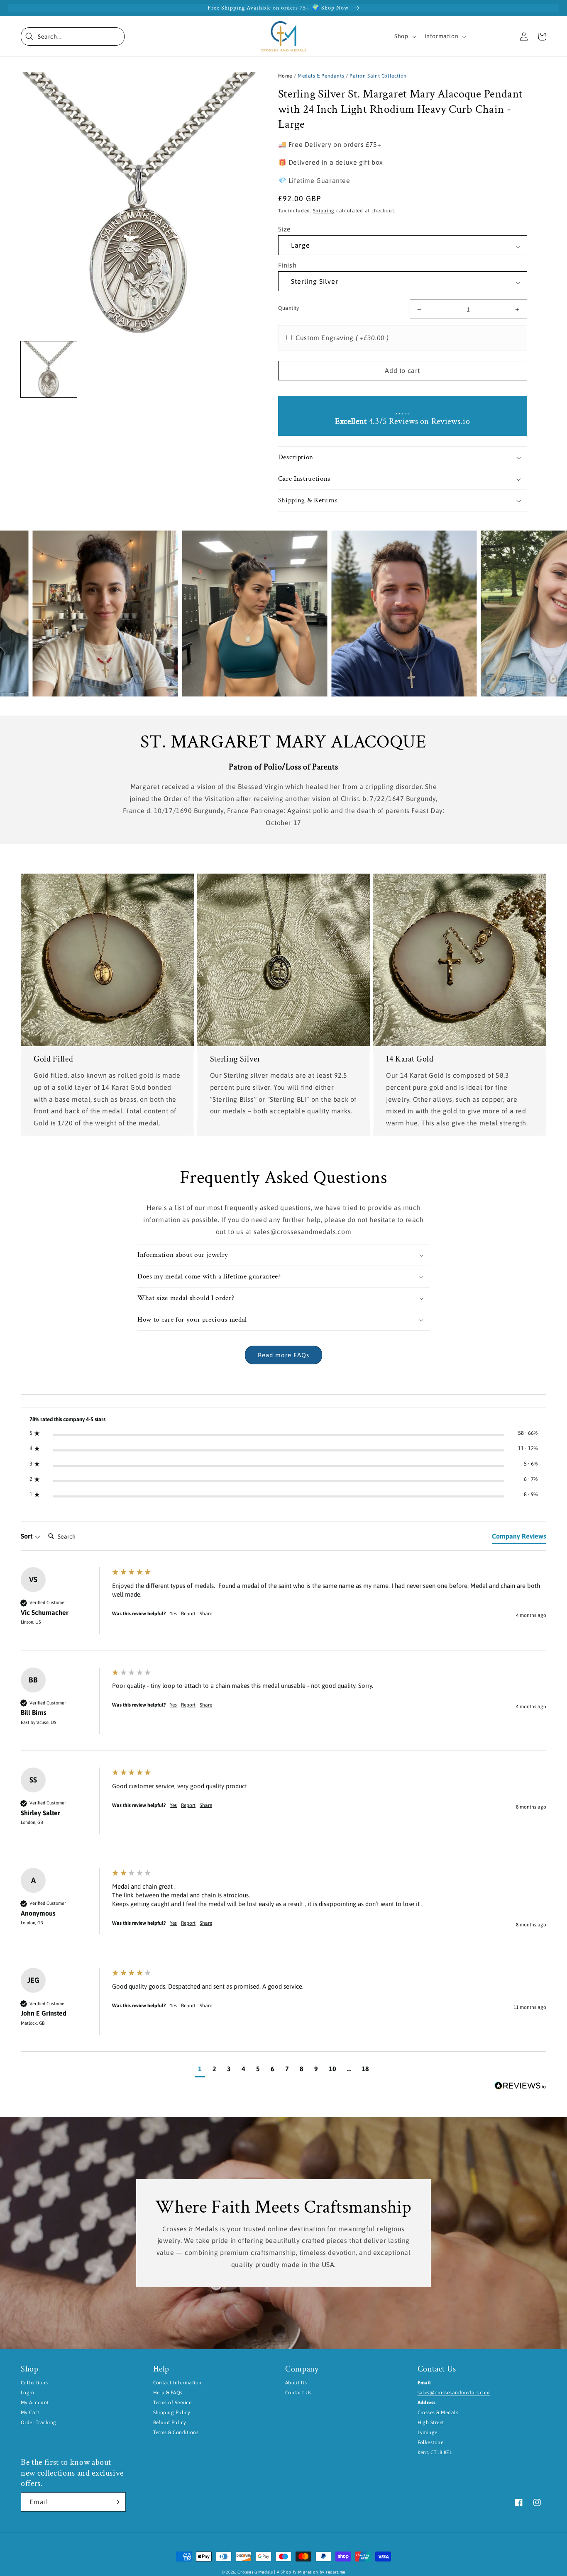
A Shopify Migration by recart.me (311, 2572)
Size (285, 229)
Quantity (289, 308)
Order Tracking (39, 2423)
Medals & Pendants (321, 76)
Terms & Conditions (176, 2432)
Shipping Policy (172, 2413)
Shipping (324, 211)
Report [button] (188, 1614)
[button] (73, 37)
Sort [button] (27, 1536)
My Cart (30, 2413)
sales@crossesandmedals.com (454, 2393)
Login (27, 2393)
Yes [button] (173, 1614)
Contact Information (177, 2383)
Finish (287, 265)
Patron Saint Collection (378, 76)
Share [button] (206, 1614)
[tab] (519, 1538)
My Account (35, 2403)
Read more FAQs (283, 1355)
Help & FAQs (168, 2393)
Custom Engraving (342, 338)
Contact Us (298, 2393)
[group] (283, 1609)
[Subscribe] (116, 2502)
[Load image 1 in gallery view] (49, 369)
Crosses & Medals (255, 2572)
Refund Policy (170, 2423)
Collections (34, 2383)
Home (285, 76)
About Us (296, 2383)
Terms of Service (172, 2403)
